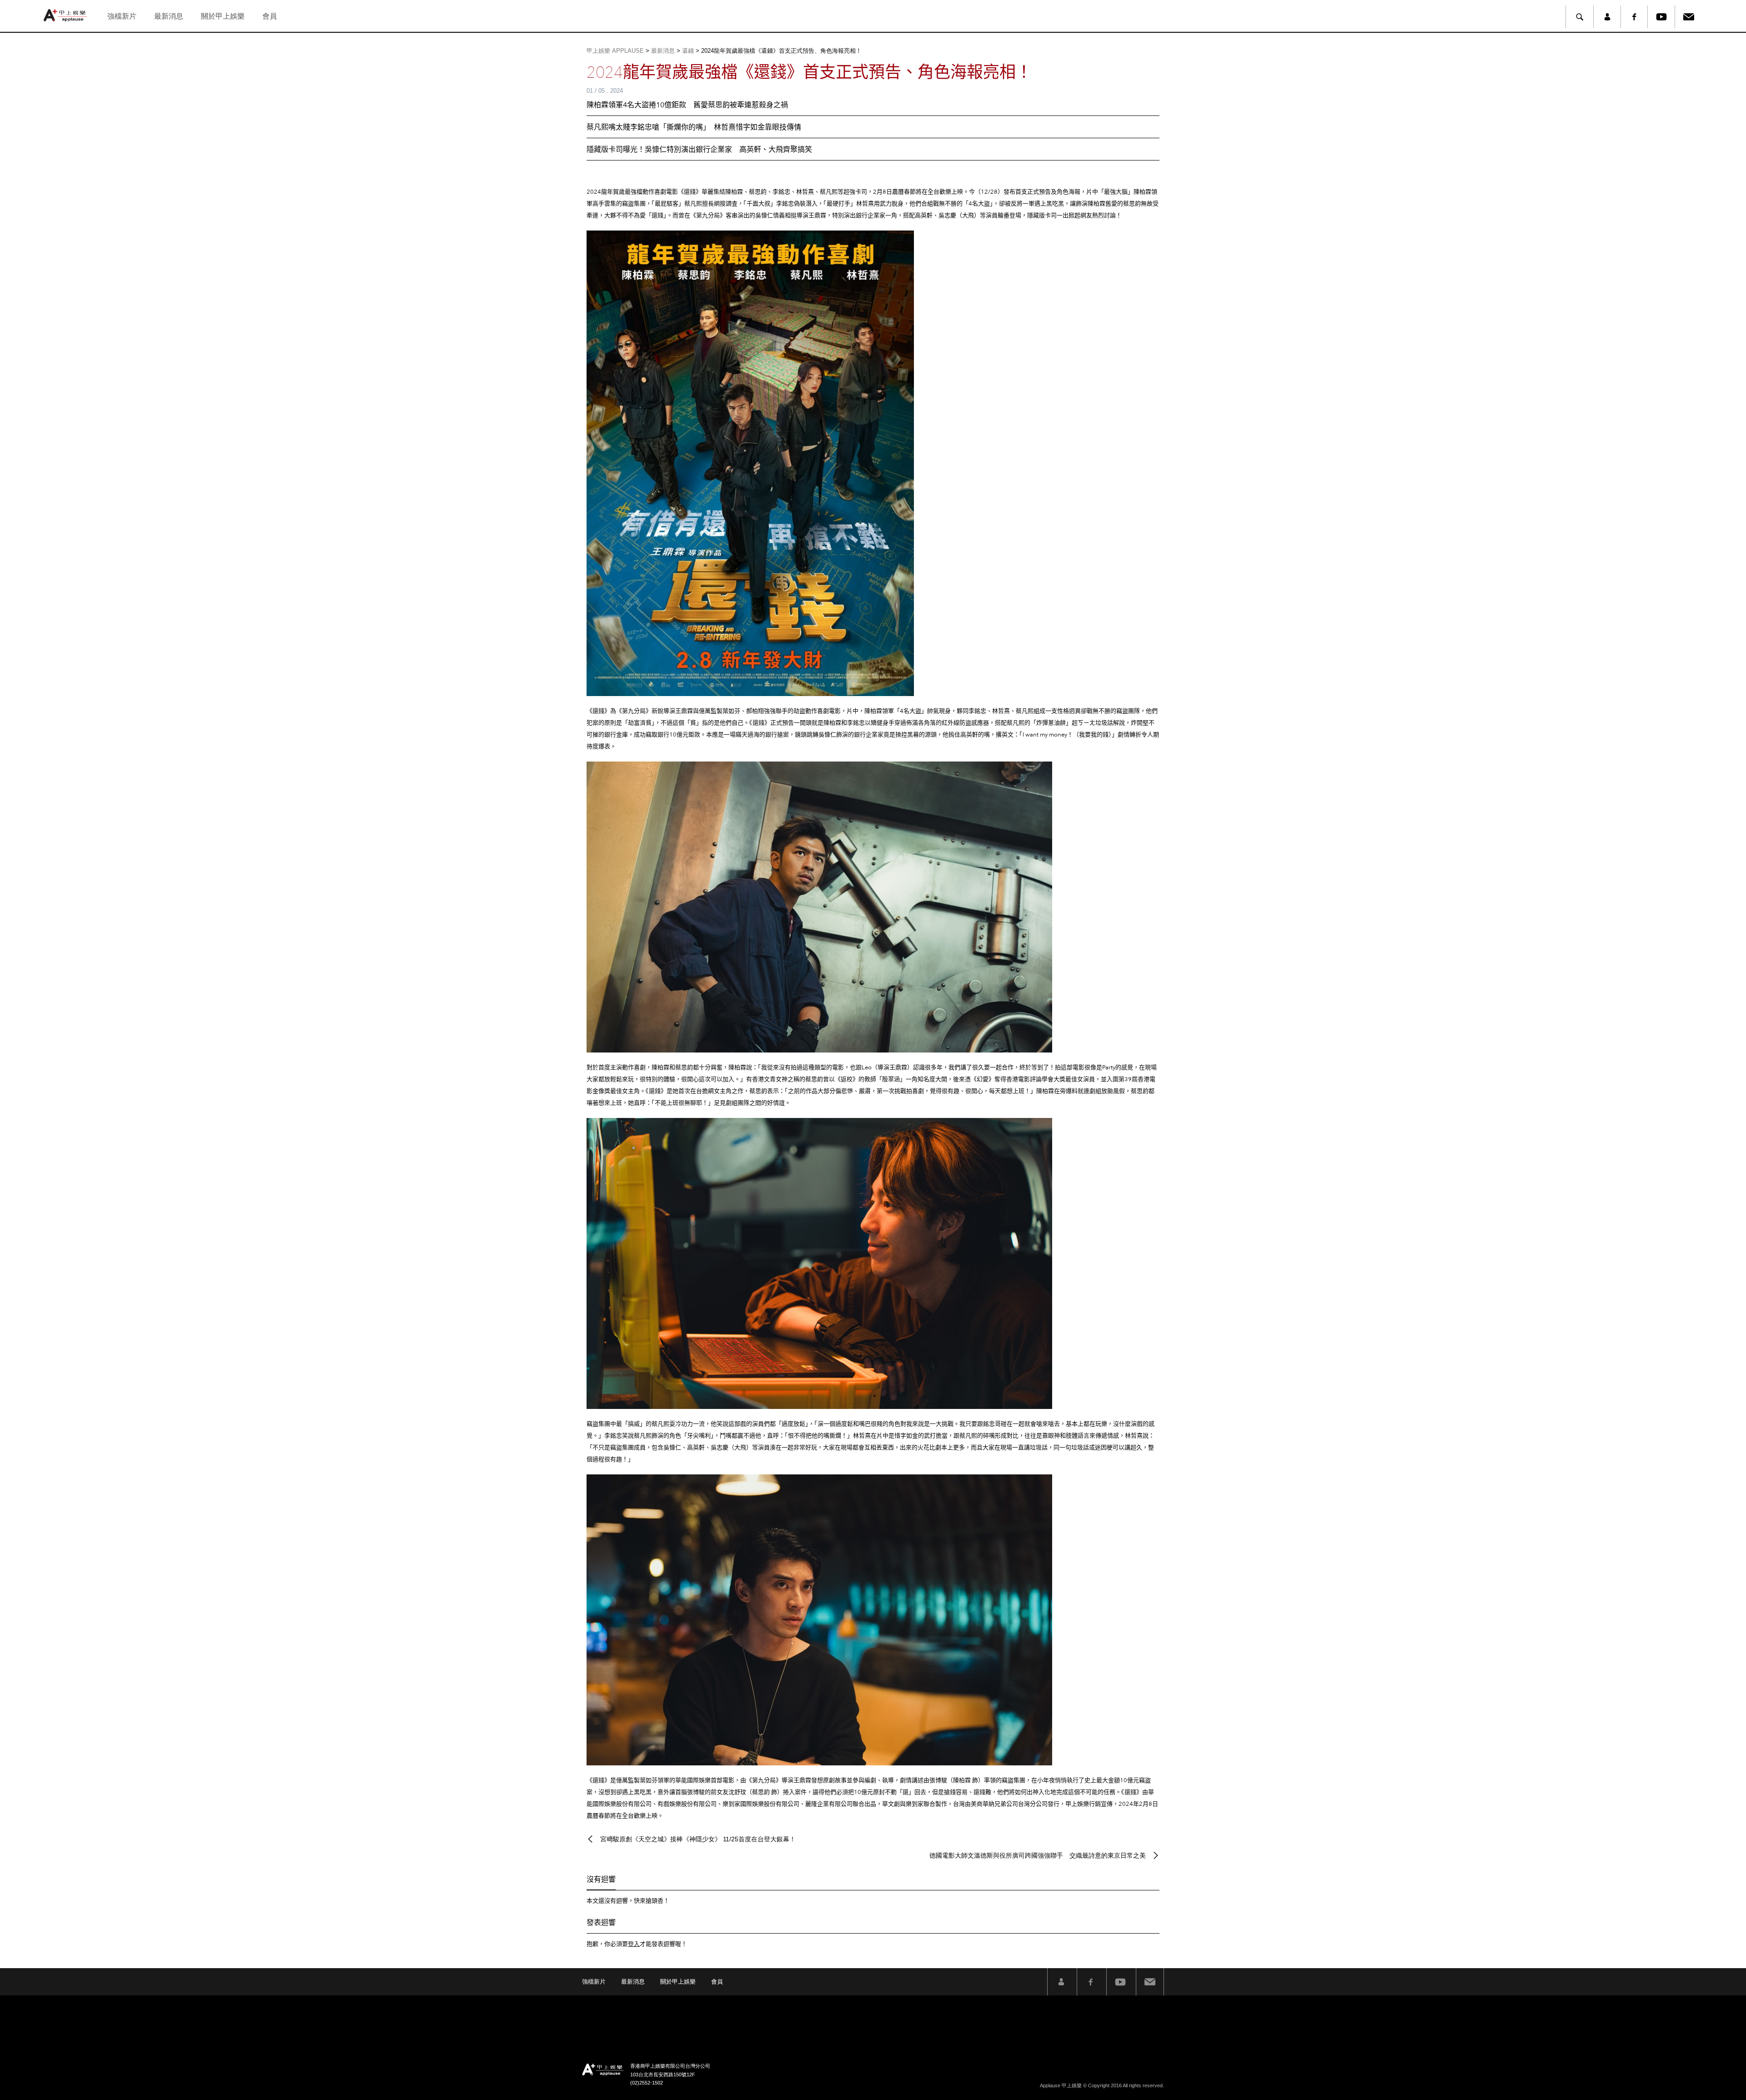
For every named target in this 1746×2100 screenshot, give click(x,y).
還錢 (688, 51)
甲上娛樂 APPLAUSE (615, 51)
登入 (634, 1944)
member (1607, 17)
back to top (1719, 2073)
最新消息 (169, 16)
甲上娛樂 (66, 15)
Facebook (1634, 17)
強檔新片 (122, 16)
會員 (270, 16)
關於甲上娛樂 (223, 16)
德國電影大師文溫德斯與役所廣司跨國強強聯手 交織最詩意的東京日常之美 (1038, 1855)
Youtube (1661, 17)
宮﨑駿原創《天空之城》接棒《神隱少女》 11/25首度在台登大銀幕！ (698, 1839)
